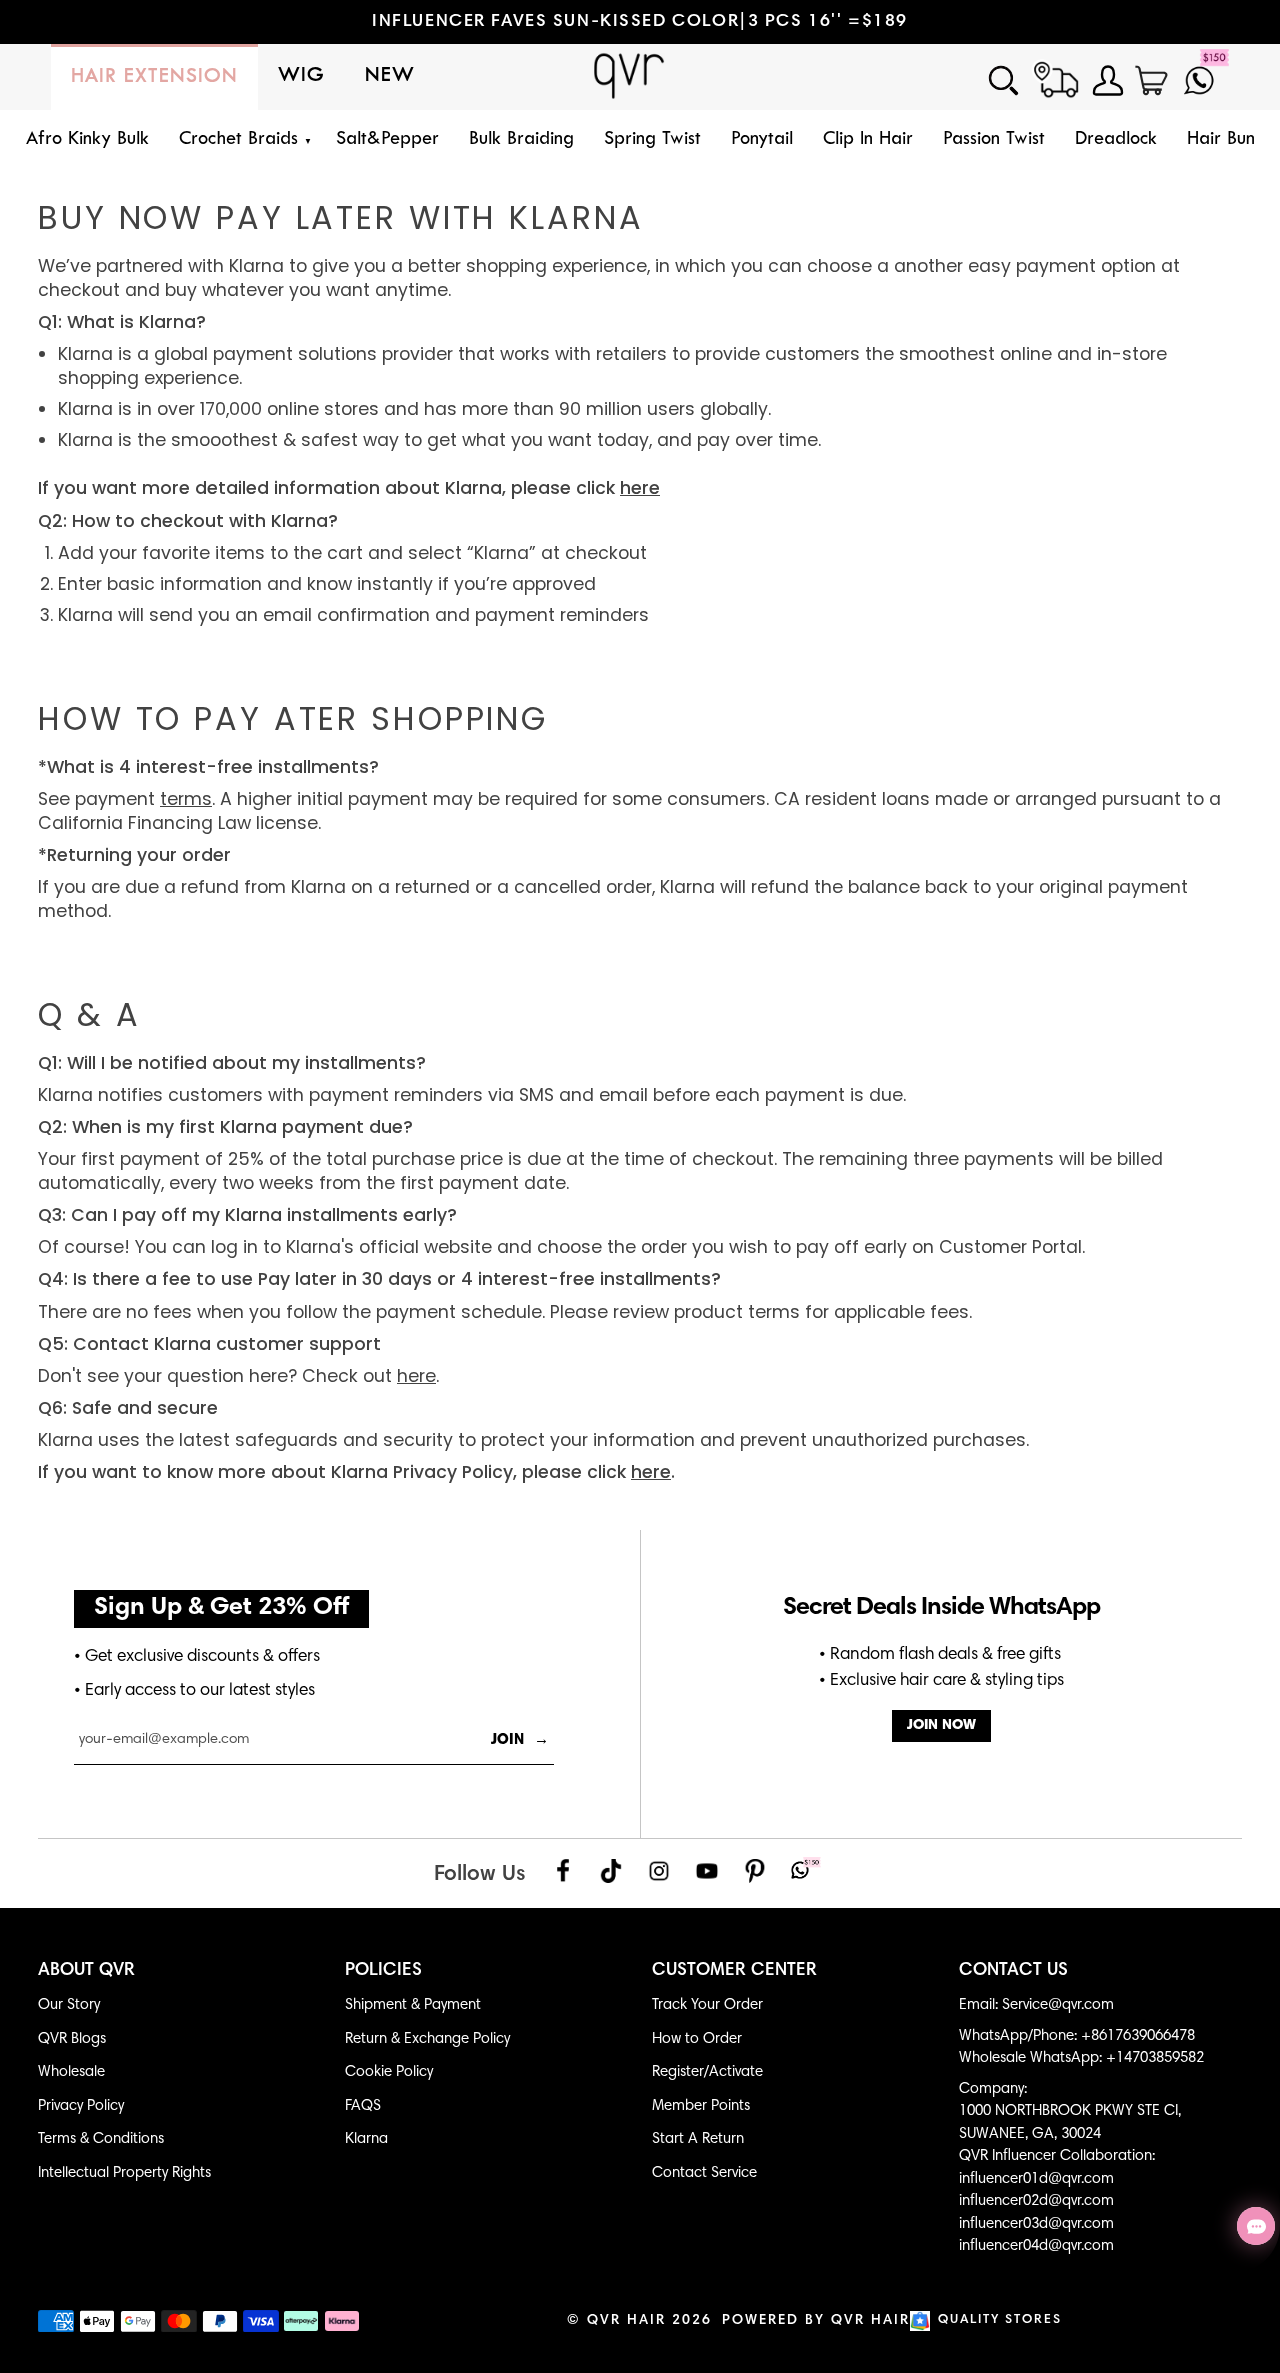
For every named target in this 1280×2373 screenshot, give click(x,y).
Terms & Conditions (101, 2139)
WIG (301, 76)
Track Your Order (707, 2005)
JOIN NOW (941, 1725)
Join (520, 1740)
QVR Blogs (72, 2039)
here (416, 1376)
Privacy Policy (81, 2106)
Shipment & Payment (413, 2005)
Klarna (366, 2139)
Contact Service (704, 2173)
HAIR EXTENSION (154, 77)
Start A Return (698, 2139)
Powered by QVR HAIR (816, 2321)
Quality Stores (1000, 2320)
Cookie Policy (389, 2072)
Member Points (701, 2106)
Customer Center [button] (734, 1971)
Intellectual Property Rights (124, 2173)
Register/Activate (707, 2072)
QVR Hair (626, 2321)
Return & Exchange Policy (427, 2039)
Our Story (69, 2005)
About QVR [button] (86, 1971)
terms (186, 799)
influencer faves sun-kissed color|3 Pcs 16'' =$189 (640, 22)
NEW (390, 76)
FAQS (363, 2106)
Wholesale (71, 2072)
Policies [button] (383, 1971)
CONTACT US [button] (1013, 1971)
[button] (242, 140)
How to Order (697, 2039)
